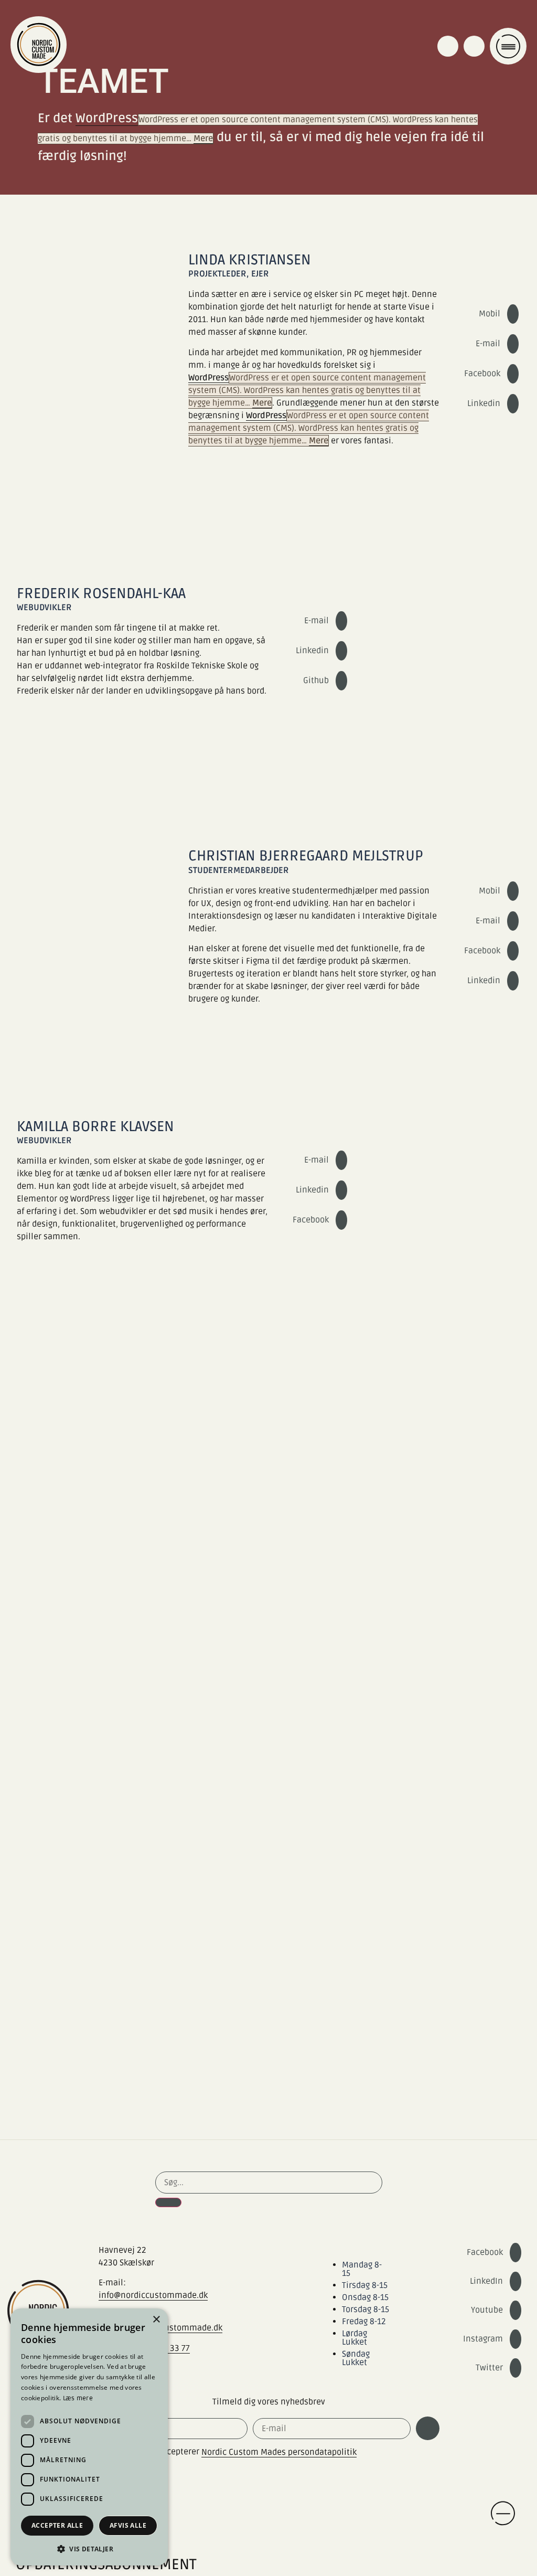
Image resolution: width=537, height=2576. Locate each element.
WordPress (107, 118)
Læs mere (78, 2398)
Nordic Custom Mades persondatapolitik (279, 2452)
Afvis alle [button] (128, 2525)
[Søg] (168, 2202)
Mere (203, 139)
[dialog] (89, 2437)
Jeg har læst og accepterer (228, 2452)
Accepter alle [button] (57, 2525)
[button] (89, 2549)
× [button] (156, 2320)
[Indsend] (428, 2428)
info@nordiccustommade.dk (153, 2295)
